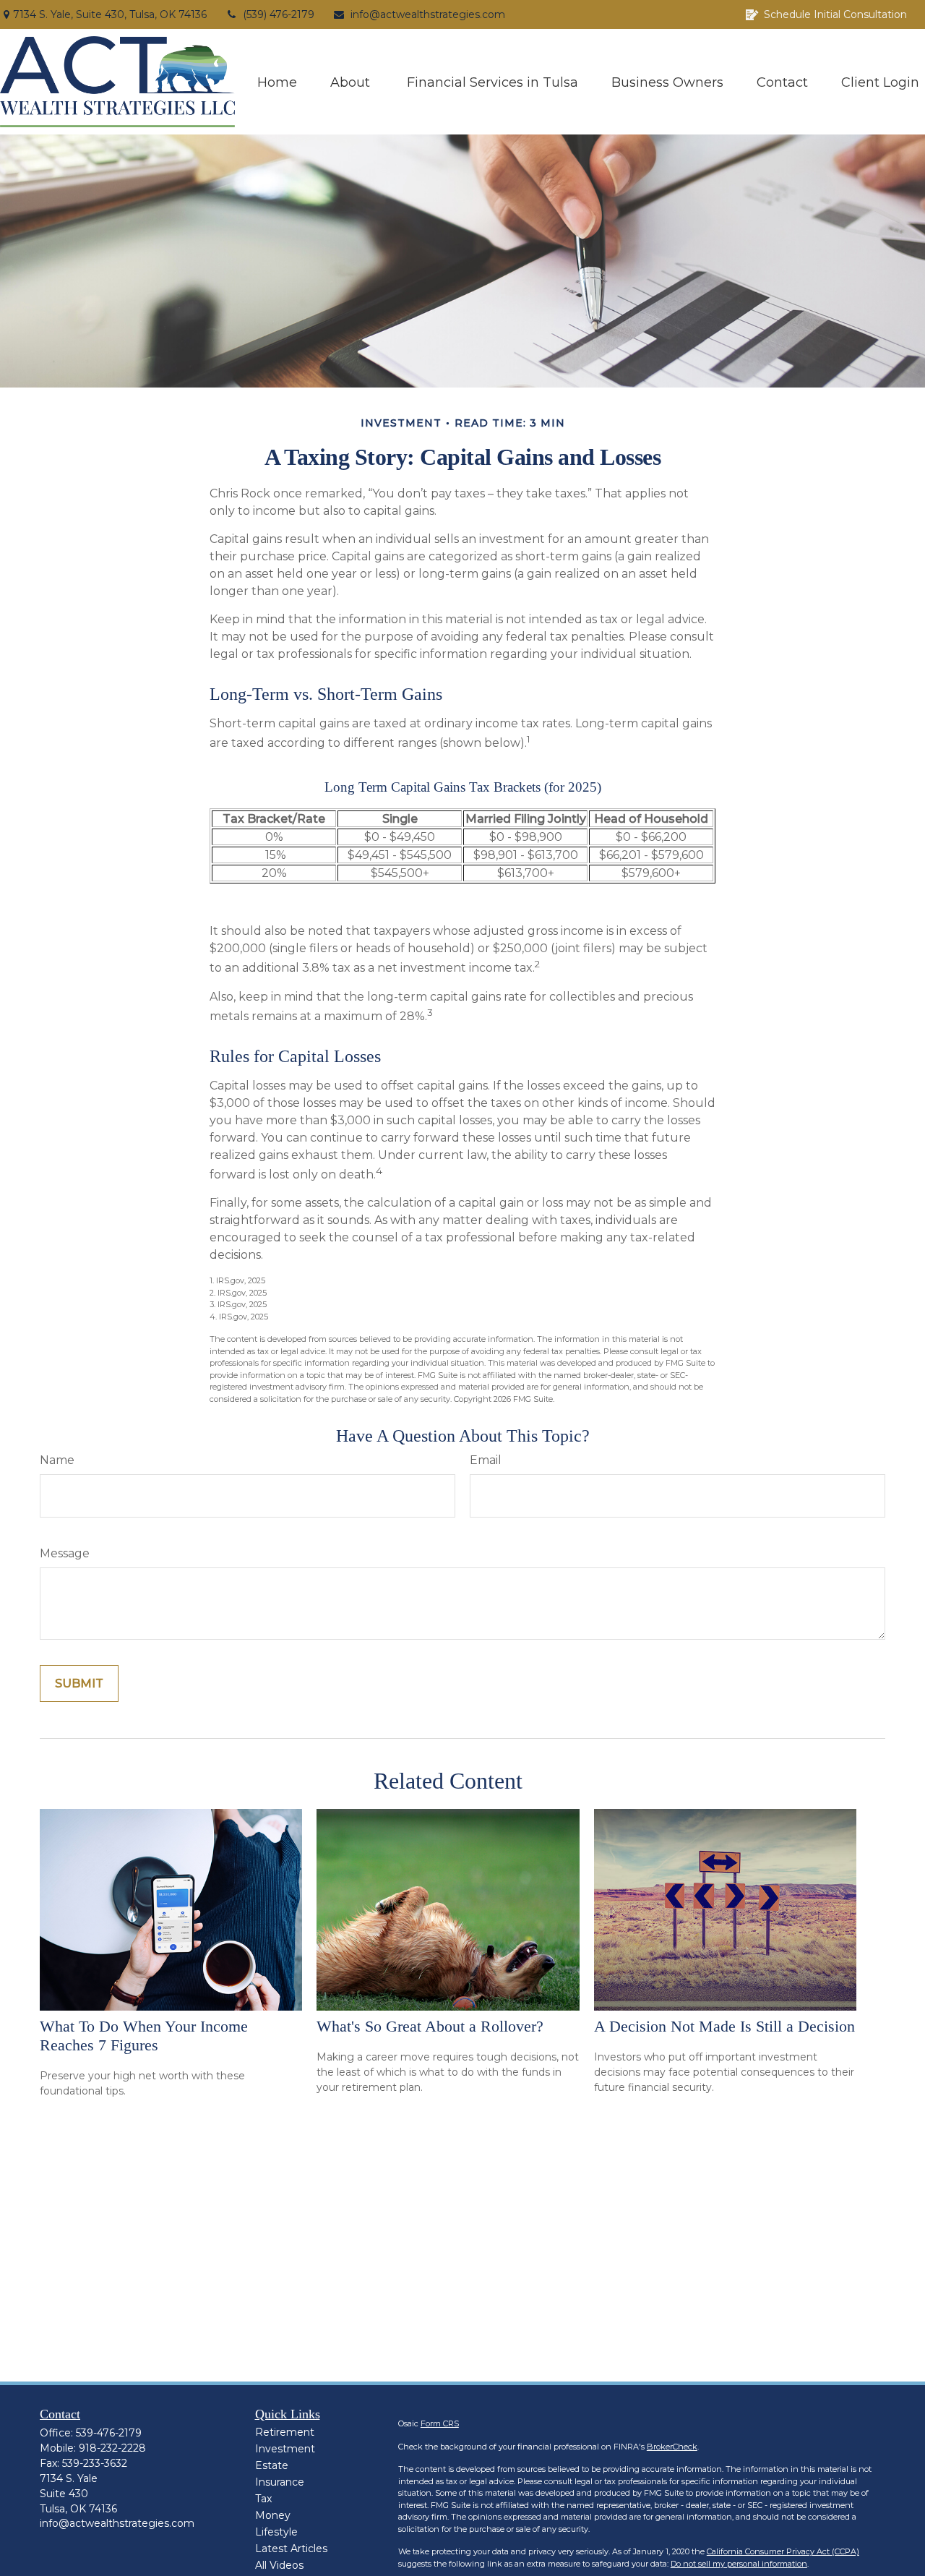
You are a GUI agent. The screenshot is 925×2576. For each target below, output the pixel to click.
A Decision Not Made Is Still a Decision (724, 2026)
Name (57, 1460)
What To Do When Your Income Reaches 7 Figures (144, 2036)
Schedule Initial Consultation (835, 14)
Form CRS (440, 2423)
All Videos (279, 2565)
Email (486, 1460)
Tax (263, 2499)
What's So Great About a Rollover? (430, 2026)
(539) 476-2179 (279, 14)
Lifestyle (276, 2532)
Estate (272, 2465)
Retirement (285, 2432)
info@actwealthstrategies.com (428, 14)
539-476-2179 (109, 2433)
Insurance (280, 2482)
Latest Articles (291, 2549)
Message (65, 1553)
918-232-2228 (112, 2448)
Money (273, 2515)
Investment (285, 2449)
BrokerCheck (672, 2447)
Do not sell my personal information (739, 2564)
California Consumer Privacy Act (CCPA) (783, 2551)
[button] (277, 81)
